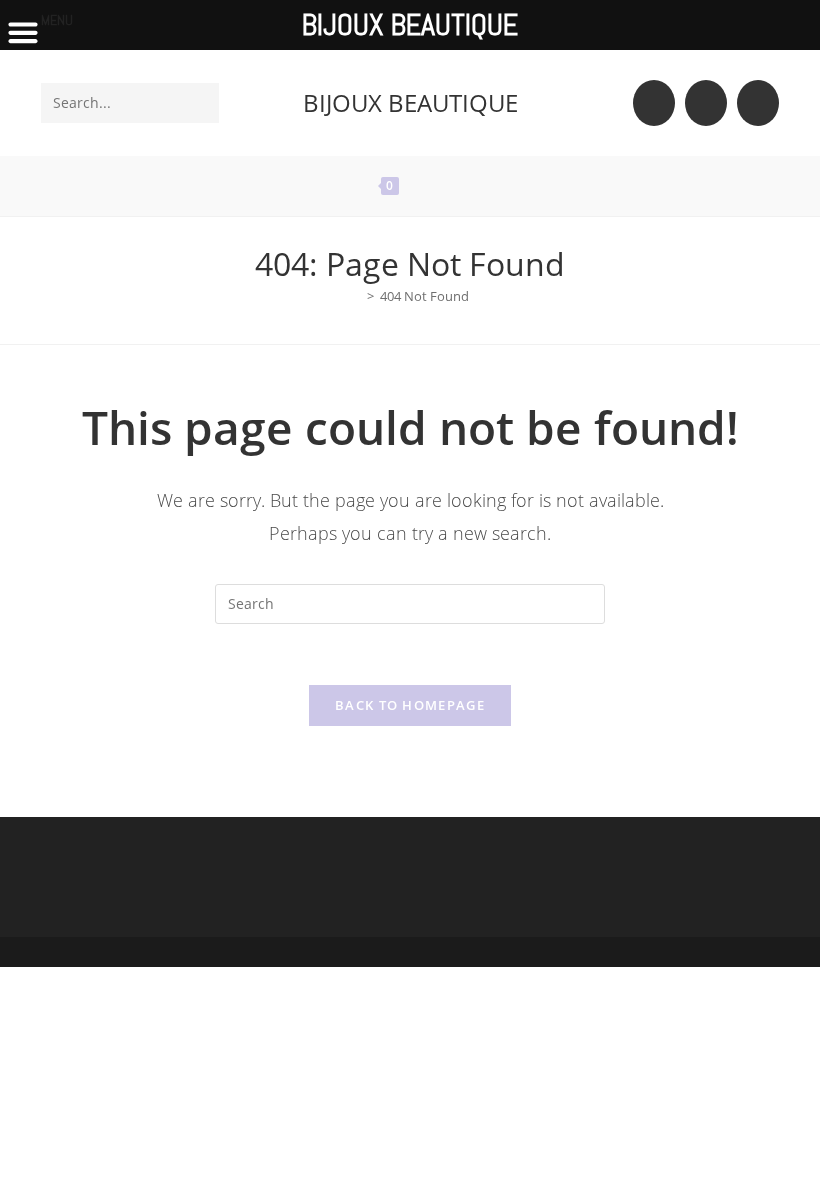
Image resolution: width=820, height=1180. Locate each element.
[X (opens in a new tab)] (654, 103)
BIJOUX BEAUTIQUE (410, 102)
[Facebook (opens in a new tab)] (706, 103)
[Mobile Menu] (452, 186)
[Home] (356, 296)
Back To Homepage (410, 705)
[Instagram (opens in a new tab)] (758, 103)
